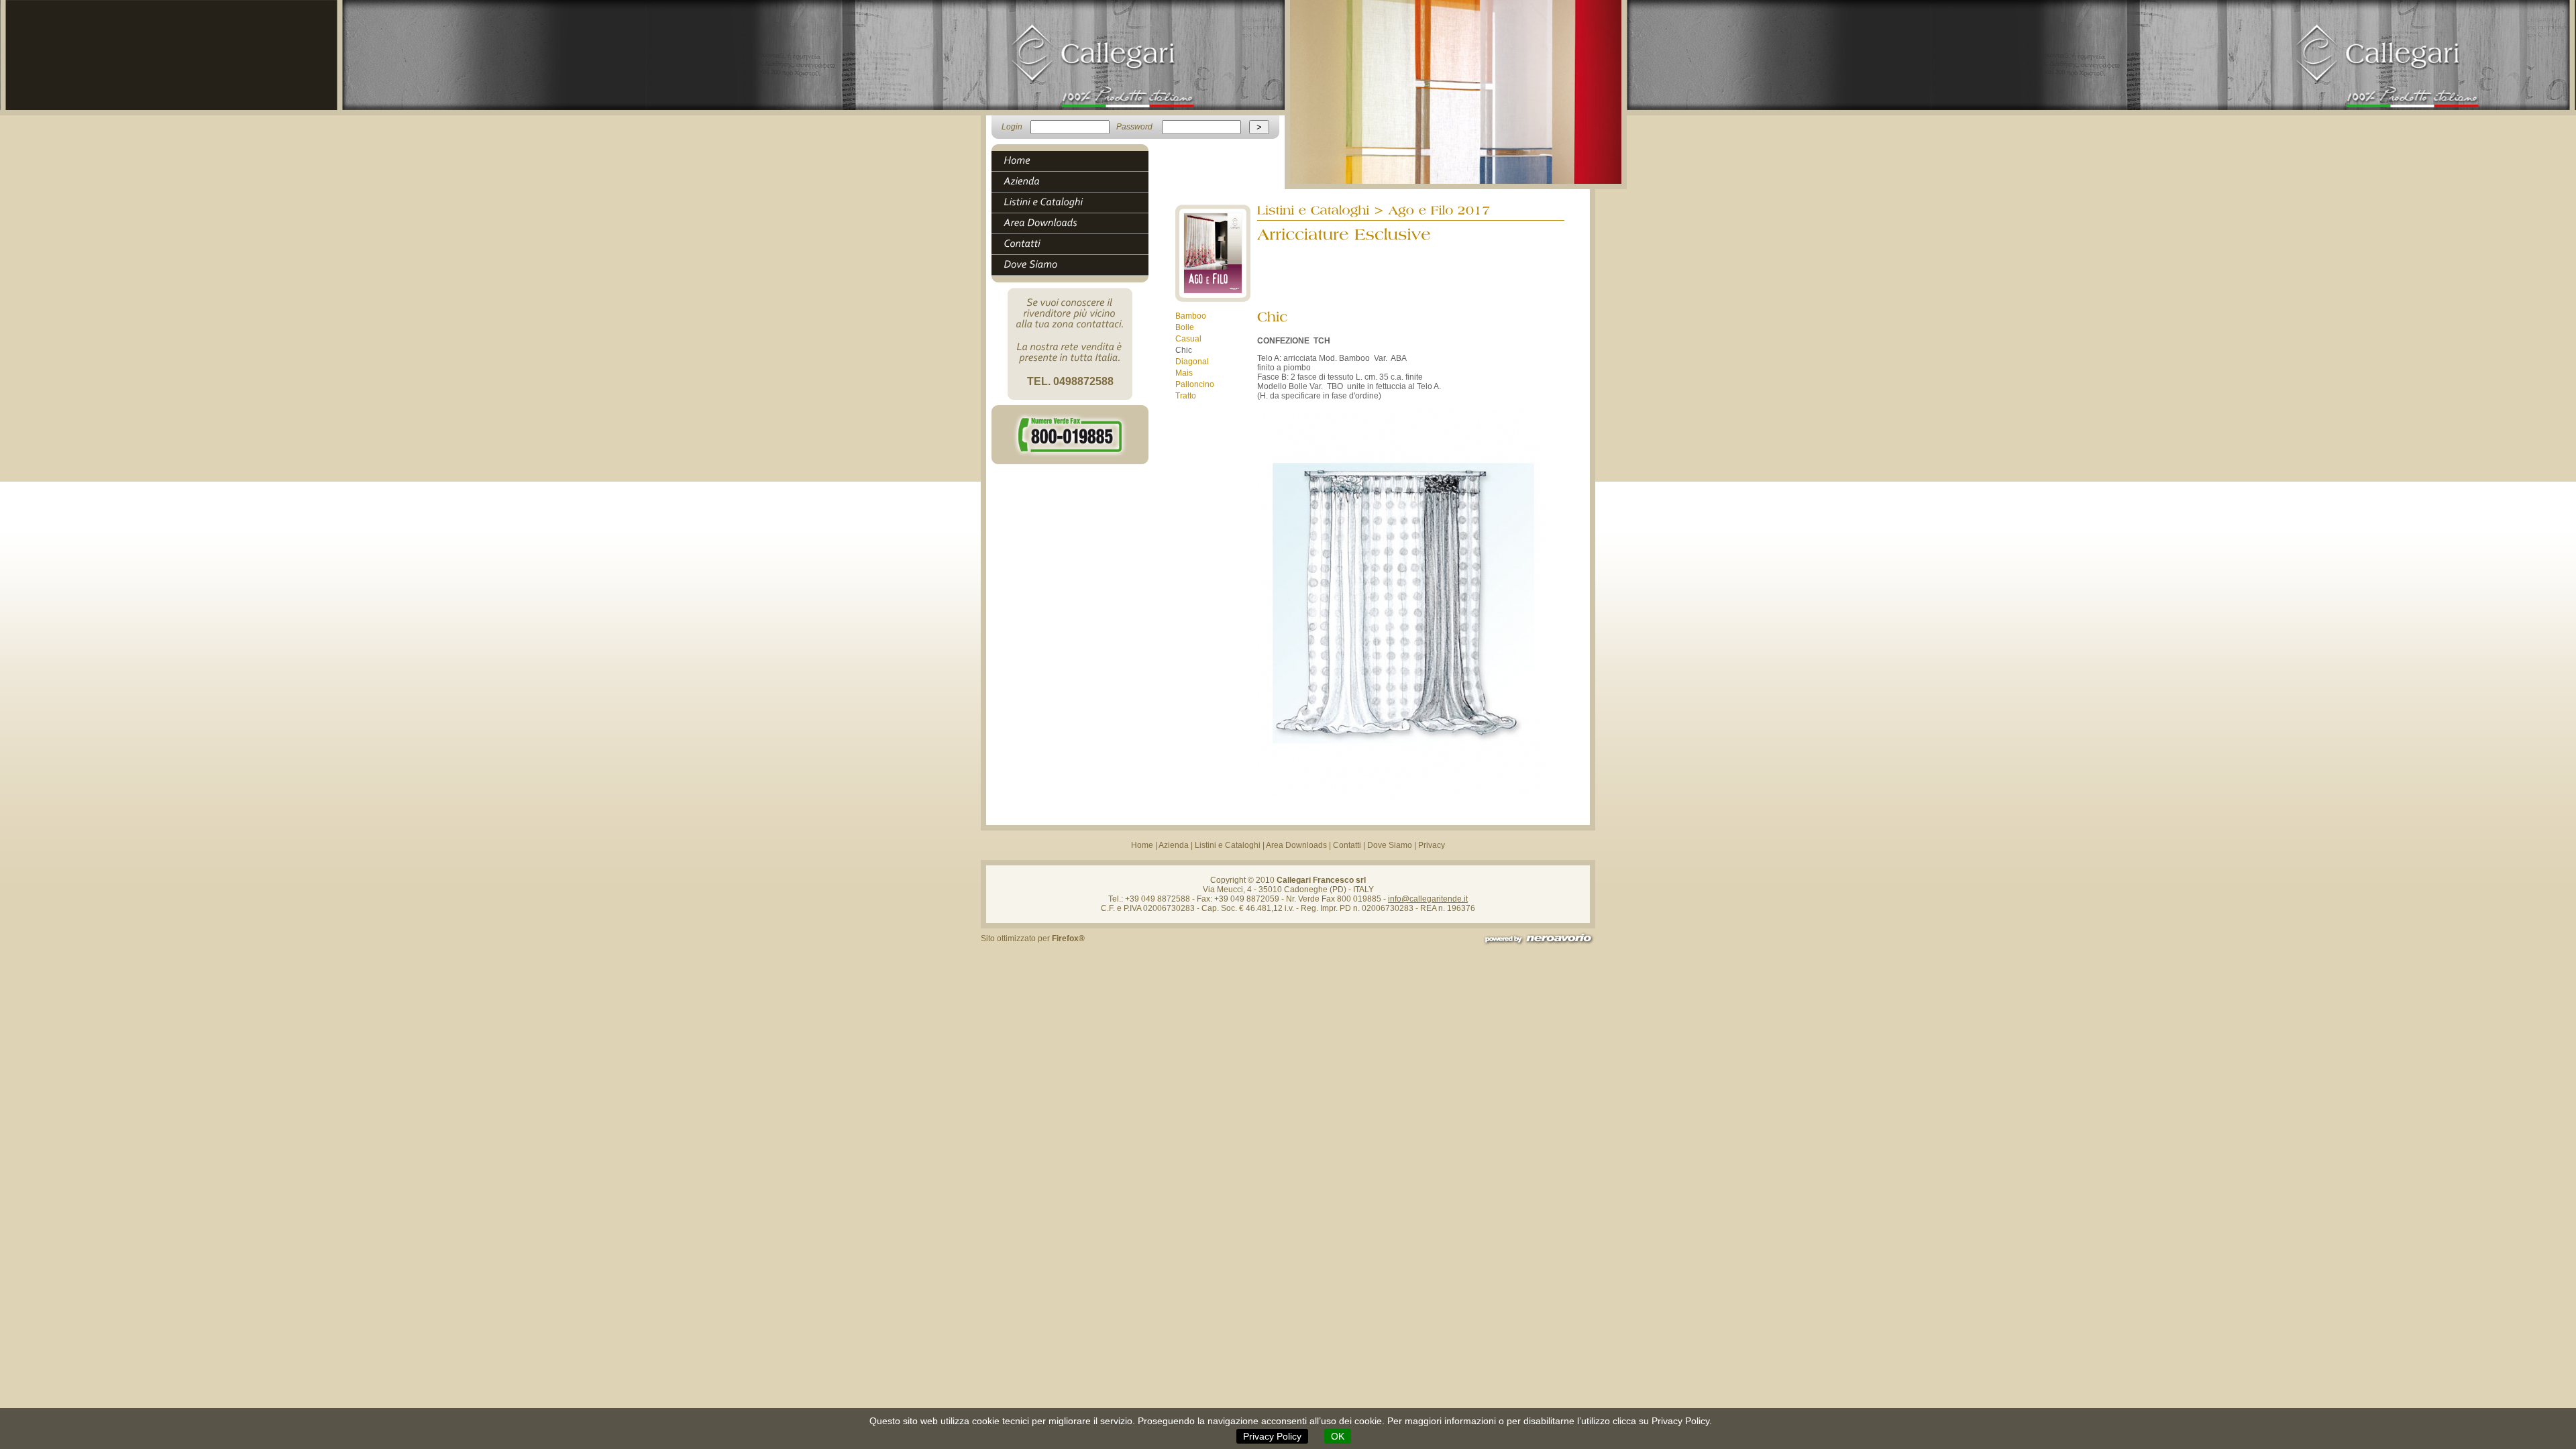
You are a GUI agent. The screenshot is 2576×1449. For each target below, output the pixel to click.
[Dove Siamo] (1076, 265)
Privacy (1432, 845)
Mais (1184, 373)
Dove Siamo (1390, 845)
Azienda (1174, 845)
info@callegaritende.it (1428, 899)
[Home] (1076, 161)
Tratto (1186, 396)
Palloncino (1195, 384)
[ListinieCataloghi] (1076, 203)
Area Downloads (1296, 845)
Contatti (1347, 845)
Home (1142, 845)
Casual (1188, 339)
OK (1338, 1436)
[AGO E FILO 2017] (1213, 299)
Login (1012, 127)
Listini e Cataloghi (1228, 845)
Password (1134, 127)
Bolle (1185, 327)
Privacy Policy (1272, 1436)
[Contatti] (1076, 244)
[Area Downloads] (1076, 223)
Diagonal (1192, 362)
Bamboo (1191, 316)
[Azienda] (1076, 182)
